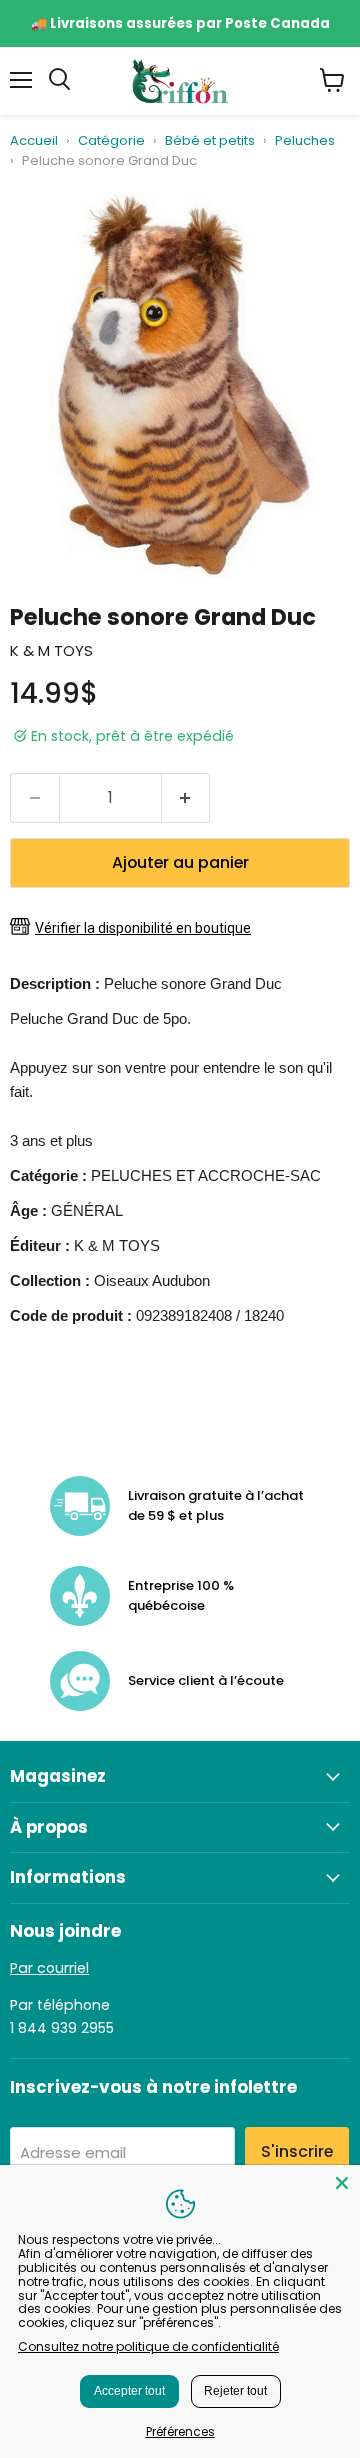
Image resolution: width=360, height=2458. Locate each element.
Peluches (305, 141)
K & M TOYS (51, 650)
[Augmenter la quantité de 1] (186, 798)
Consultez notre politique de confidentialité (148, 2346)
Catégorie (111, 141)
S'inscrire (297, 2151)
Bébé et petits (210, 141)
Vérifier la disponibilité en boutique (143, 928)
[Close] (342, 2183)
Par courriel (49, 1968)
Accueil (34, 141)
